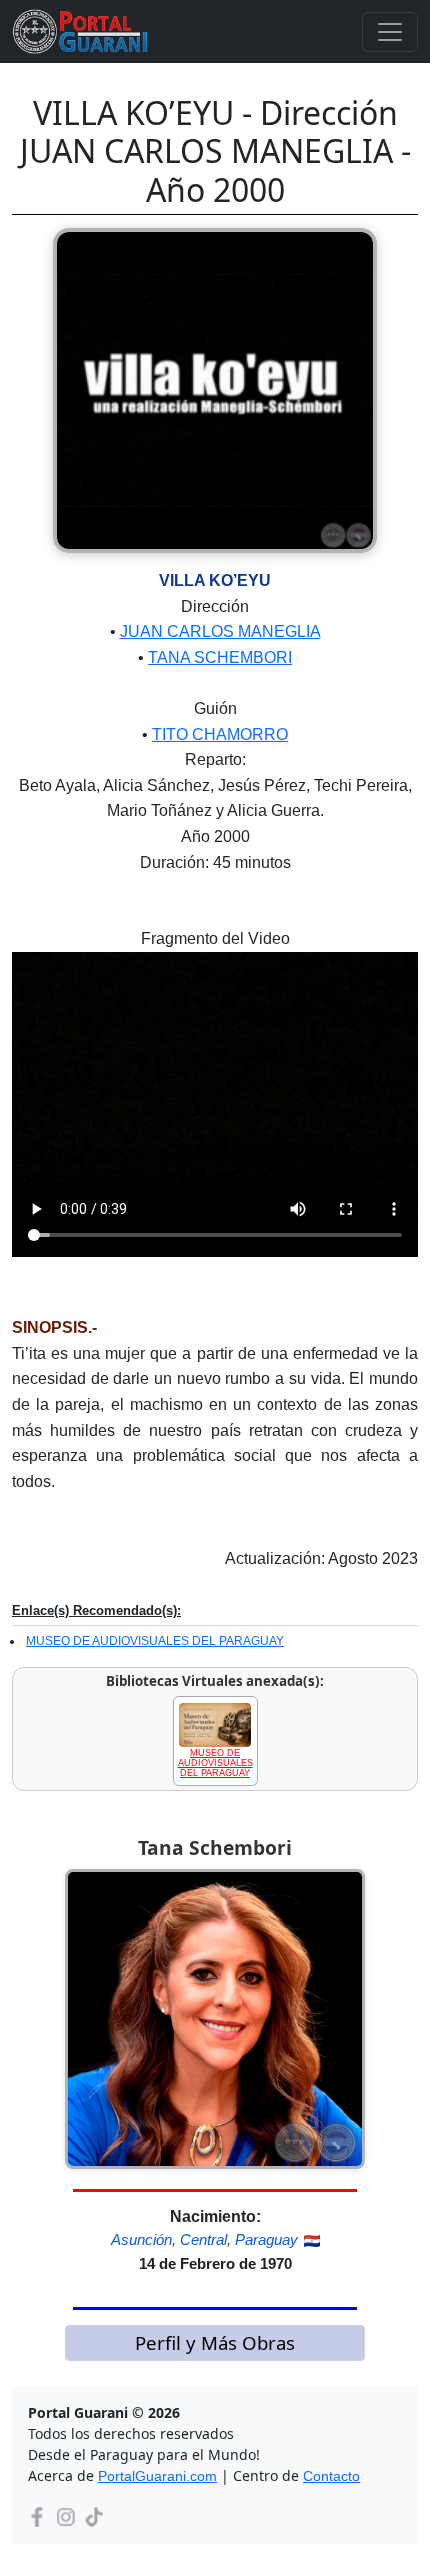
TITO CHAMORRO (220, 734)
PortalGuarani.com (157, 2476)
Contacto (331, 2476)
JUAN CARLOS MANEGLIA (220, 631)
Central (203, 2239)
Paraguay (266, 2239)
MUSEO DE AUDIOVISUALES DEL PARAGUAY (155, 1641)
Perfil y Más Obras (215, 2342)
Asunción (141, 2239)
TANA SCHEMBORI (220, 657)
